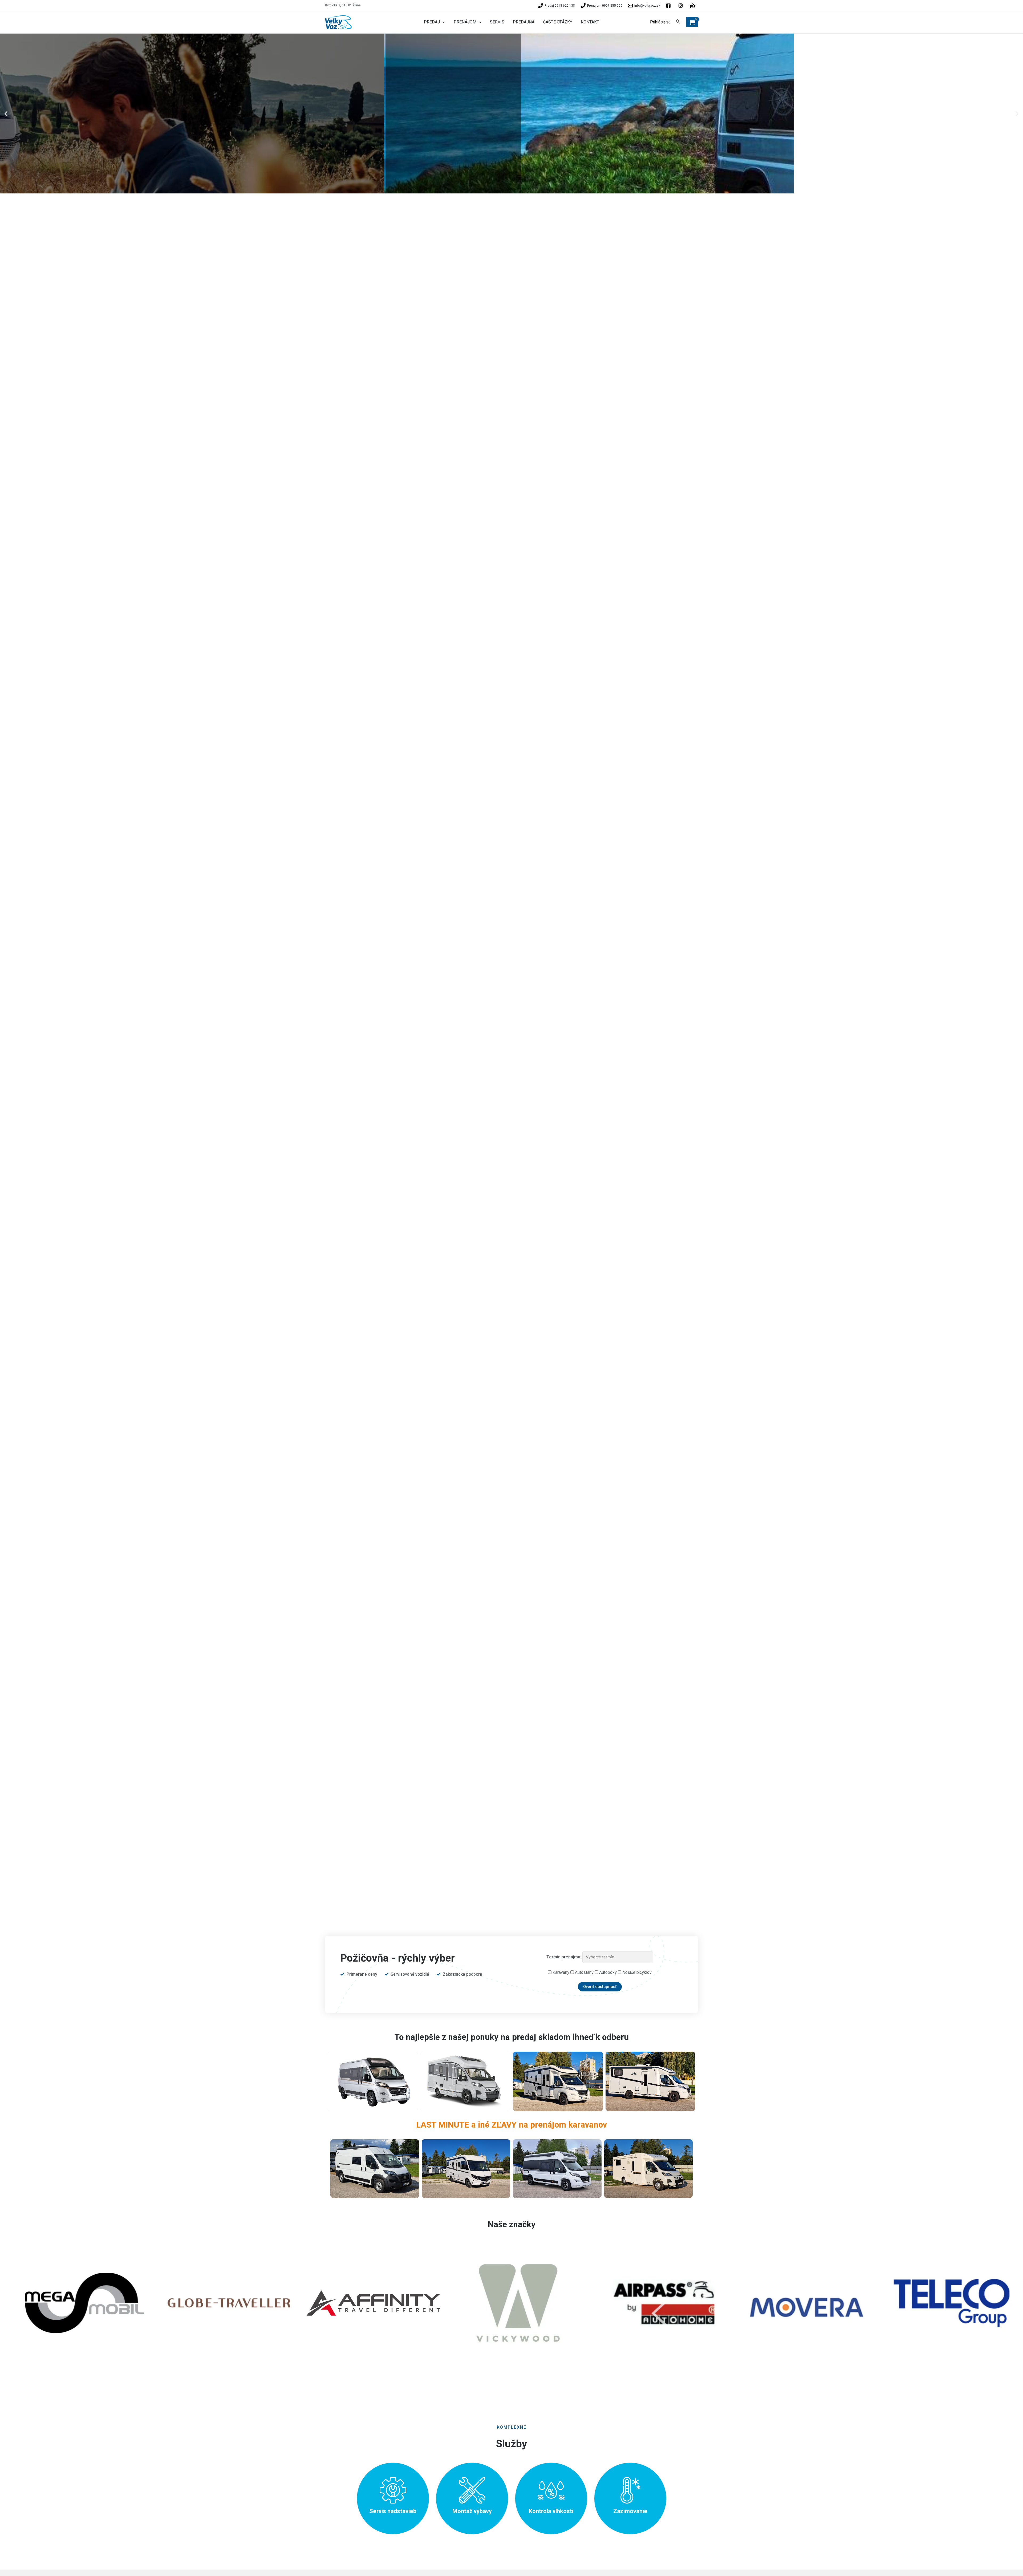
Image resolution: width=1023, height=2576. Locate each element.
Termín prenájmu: (564, 1957)
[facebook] (669, 6)
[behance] (681, 6)
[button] (6, 114)
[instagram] (693, 6)
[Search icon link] (678, 23)
